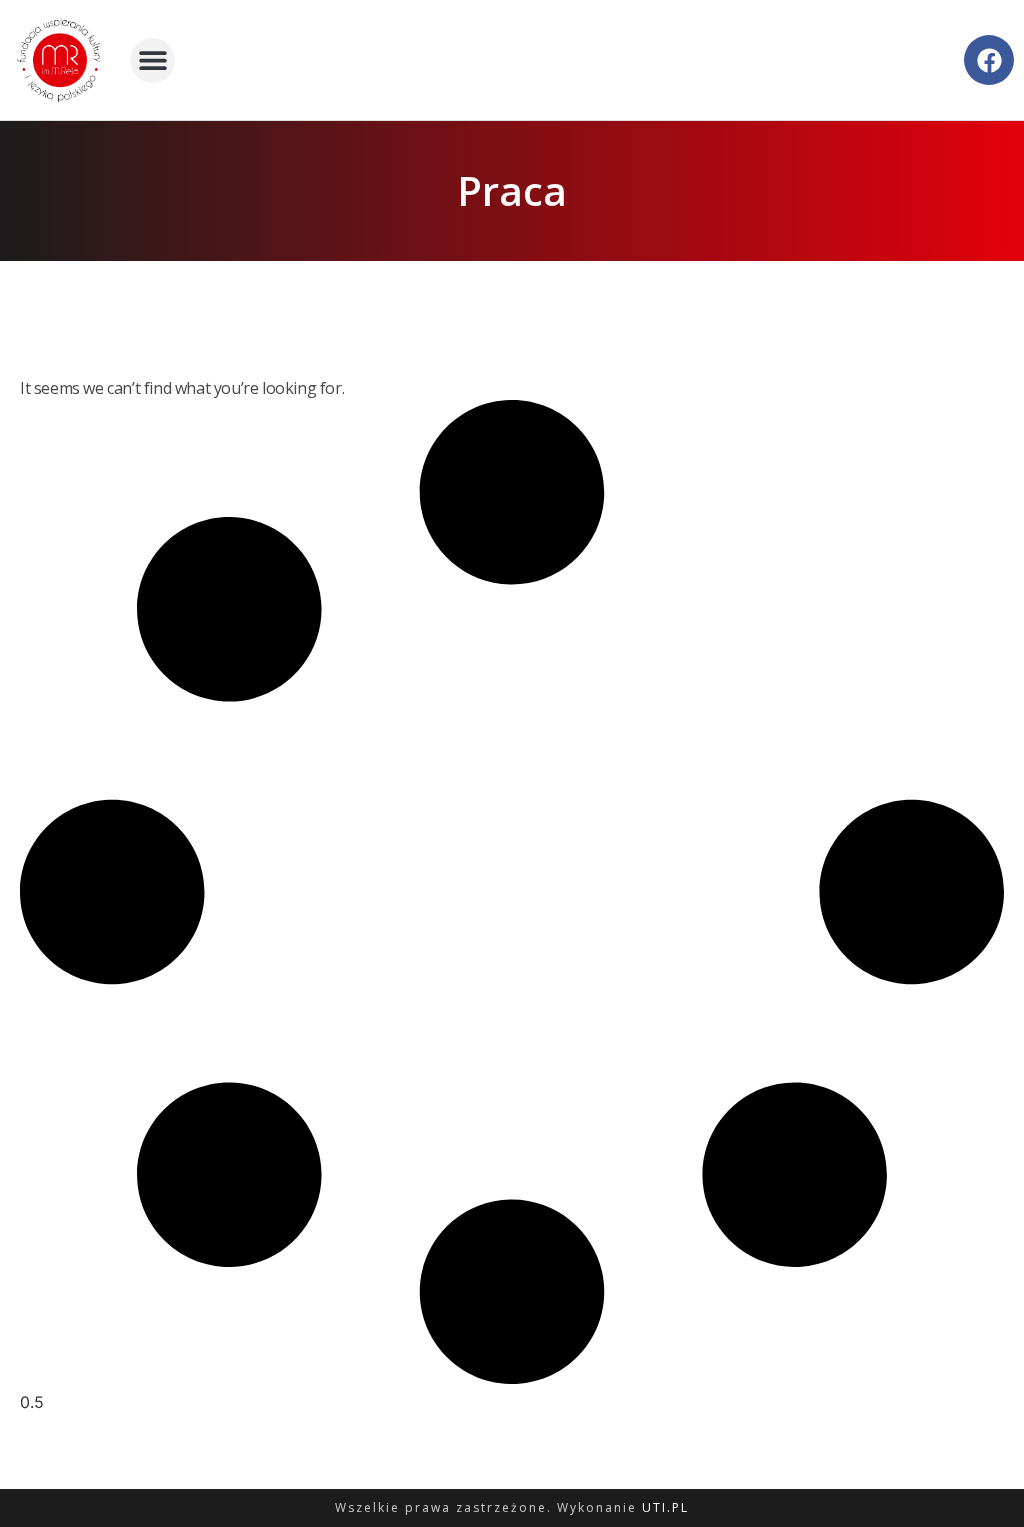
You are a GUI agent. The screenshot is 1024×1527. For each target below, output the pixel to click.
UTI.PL (665, 1507)
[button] (152, 60)
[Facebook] (989, 60)
